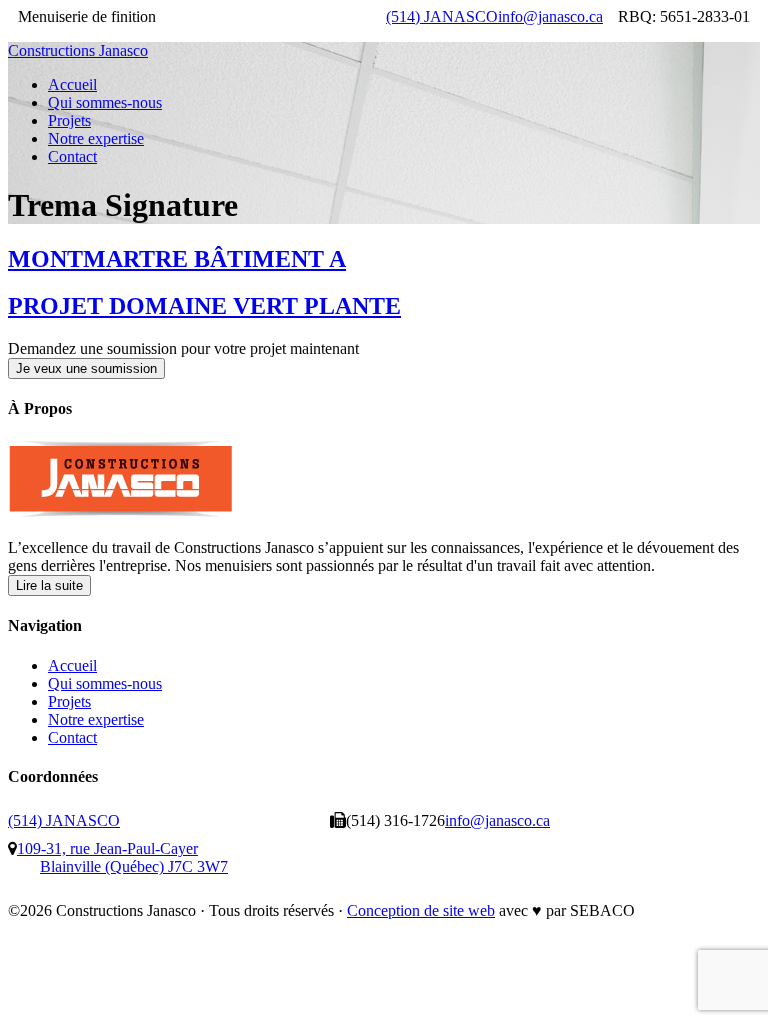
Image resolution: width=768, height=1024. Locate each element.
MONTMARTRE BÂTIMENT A (177, 259)
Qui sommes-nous (105, 683)
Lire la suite (49, 585)
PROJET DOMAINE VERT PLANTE (204, 306)
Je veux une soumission (86, 368)
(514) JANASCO (442, 16)
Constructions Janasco (78, 50)
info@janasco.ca (550, 16)
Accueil (72, 665)
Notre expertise (96, 719)
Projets (69, 701)
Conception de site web (421, 910)
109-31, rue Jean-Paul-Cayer (122, 857)
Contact (72, 737)
